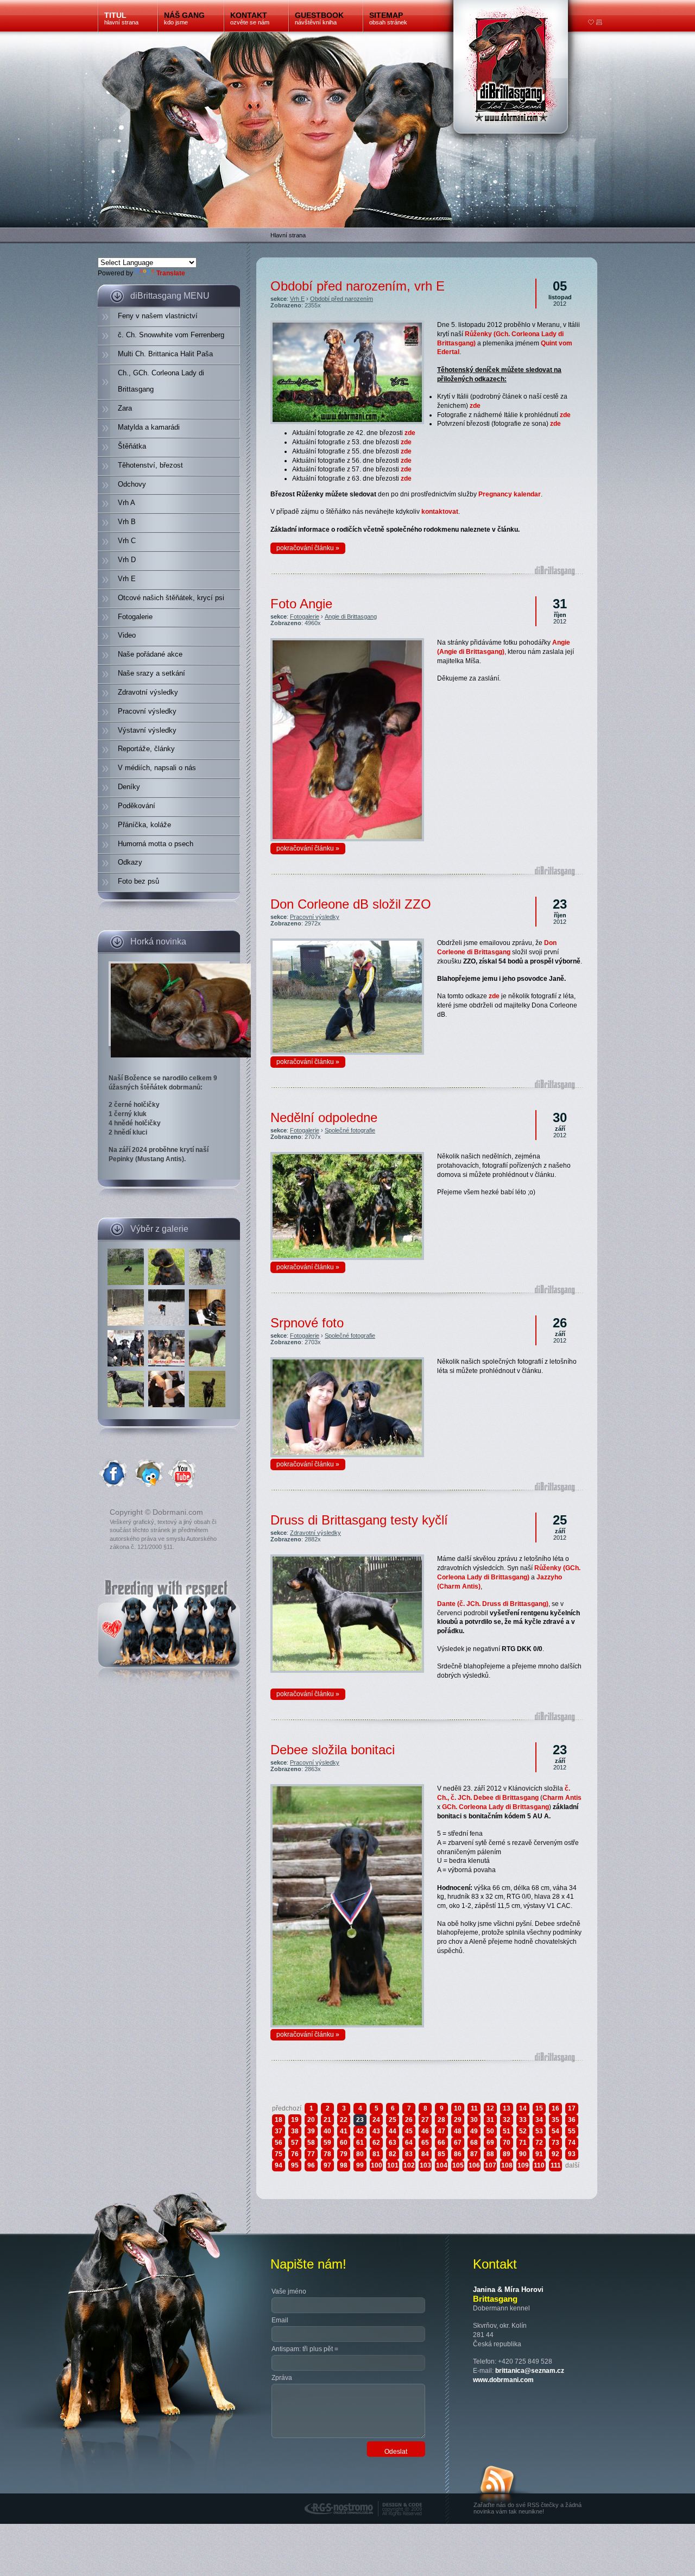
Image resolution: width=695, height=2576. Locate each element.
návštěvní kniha (319, 18)
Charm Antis (562, 1798)
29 (458, 2120)
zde (475, 406)
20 (311, 2120)
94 (279, 2165)
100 (377, 2165)
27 (425, 2120)
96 (311, 2165)
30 (474, 2120)
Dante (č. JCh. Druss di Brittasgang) (493, 1604)
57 (295, 2143)
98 (344, 2165)
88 (490, 2154)
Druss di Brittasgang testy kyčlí (359, 1520)
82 (393, 2154)
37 (279, 2131)
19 (295, 2120)
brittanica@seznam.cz (530, 2371)
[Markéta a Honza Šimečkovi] (168, 1367)
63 (393, 2143)
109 (523, 2165)
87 (474, 2154)
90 (523, 2154)
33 (523, 2120)
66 (441, 2143)
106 (474, 2165)
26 (409, 2120)
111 (556, 2165)
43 (376, 2131)
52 (523, 2131)
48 (458, 2131)
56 (279, 2143)
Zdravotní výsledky (315, 1533)
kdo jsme (184, 18)
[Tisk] (599, 23)
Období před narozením (342, 299)
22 (344, 2120)
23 (360, 2120)
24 (376, 2120)
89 (507, 2154)
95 (295, 2165)
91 (539, 2154)
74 (572, 2143)
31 (490, 2120)
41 (344, 2131)
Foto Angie (301, 604)
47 (441, 2131)
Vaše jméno (289, 2291)
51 (507, 2131)
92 (555, 2154)
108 (507, 2165)
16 (555, 2108)
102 (409, 2165)
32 (507, 2120)
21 (327, 2120)
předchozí (287, 2108)
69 (490, 2143)
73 (555, 2143)
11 (474, 2108)
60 (344, 2143)
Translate (171, 273)
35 (555, 2120)
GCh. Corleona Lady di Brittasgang (495, 1807)
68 (474, 2143)
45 (409, 2131)
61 (360, 2143)
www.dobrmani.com (503, 2380)
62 (376, 2143)
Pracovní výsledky (315, 917)
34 (539, 2120)
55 (572, 2131)
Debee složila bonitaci (333, 1750)
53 (539, 2131)
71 (523, 2143)
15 (539, 2108)
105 (458, 2165)
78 (327, 2154)
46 (425, 2131)
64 (409, 2143)
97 (327, 2165)
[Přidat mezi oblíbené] (591, 23)
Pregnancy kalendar (510, 494)
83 (409, 2154)
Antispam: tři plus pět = (305, 2349)
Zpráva (282, 2378)
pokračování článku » (308, 548)
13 (507, 2108)
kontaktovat (440, 512)
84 (425, 2154)
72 (539, 2143)
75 (279, 2154)
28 (441, 2120)
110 (539, 2165)
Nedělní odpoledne (324, 1117)
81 (376, 2154)
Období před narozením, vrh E (358, 286)
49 (474, 2131)
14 (523, 2108)
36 (572, 2120)
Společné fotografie (350, 1130)
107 (491, 2165)
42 (360, 2131)
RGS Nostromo (327, 2497)
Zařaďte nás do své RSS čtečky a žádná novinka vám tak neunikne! (527, 2508)
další (572, 2165)
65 (425, 2143)
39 (311, 2131)
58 (311, 2143)
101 (393, 2165)
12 (490, 2108)
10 (458, 2108)
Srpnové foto (307, 1323)
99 (360, 2165)
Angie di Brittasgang (351, 616)
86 (458, 2154)
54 (555, 2131)
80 (360, 2154)
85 (441, 2154)
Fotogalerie (305, 616)
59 (327, 2143)
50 (490, 2131)
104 (442, 2165)
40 (327, 2131)
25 (393, 2120)
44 (393, 2131)
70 (507, 2143)
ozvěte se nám (250, 18)
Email (280, 2320)
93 (572, 2154)
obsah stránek (388, 18)
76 (295, 2154)
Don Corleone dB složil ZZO (351, 904)
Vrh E (297, 299)
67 (458, 2143)
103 (425, 2165)
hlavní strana (121, 18)
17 (572, 2108)
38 (295, 2131)
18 (279, 2120)
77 (311, 2154)
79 (344, 2154)
